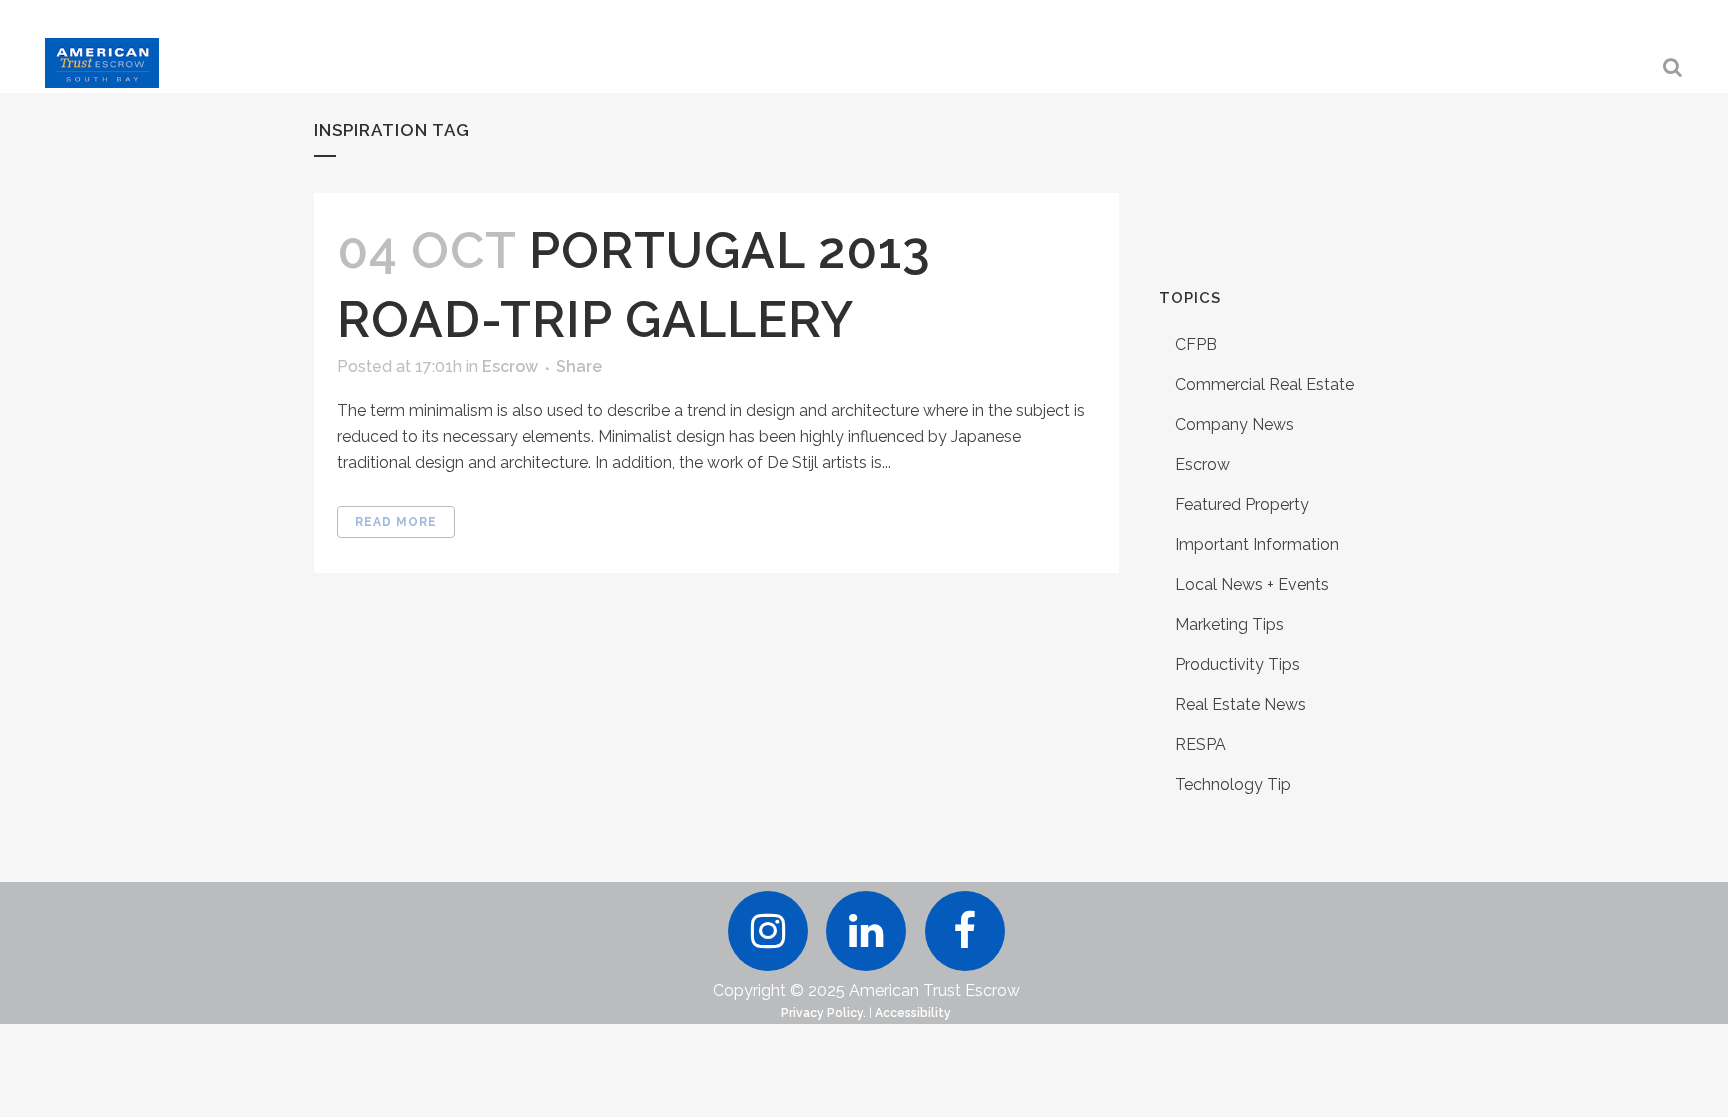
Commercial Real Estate (1264, 384)
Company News (1234, 424)
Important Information (1257, 544)
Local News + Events (1252, 584)
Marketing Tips (1229, 624)
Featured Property (1242, 504)
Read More (396, 522)
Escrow (510, 366)
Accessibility (913, 1013)
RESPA (1200, 744)
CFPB (1196, 344)
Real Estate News (1240, 704)
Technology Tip (1233, 784)
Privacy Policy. (823, 1013)
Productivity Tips (1237, 664)
